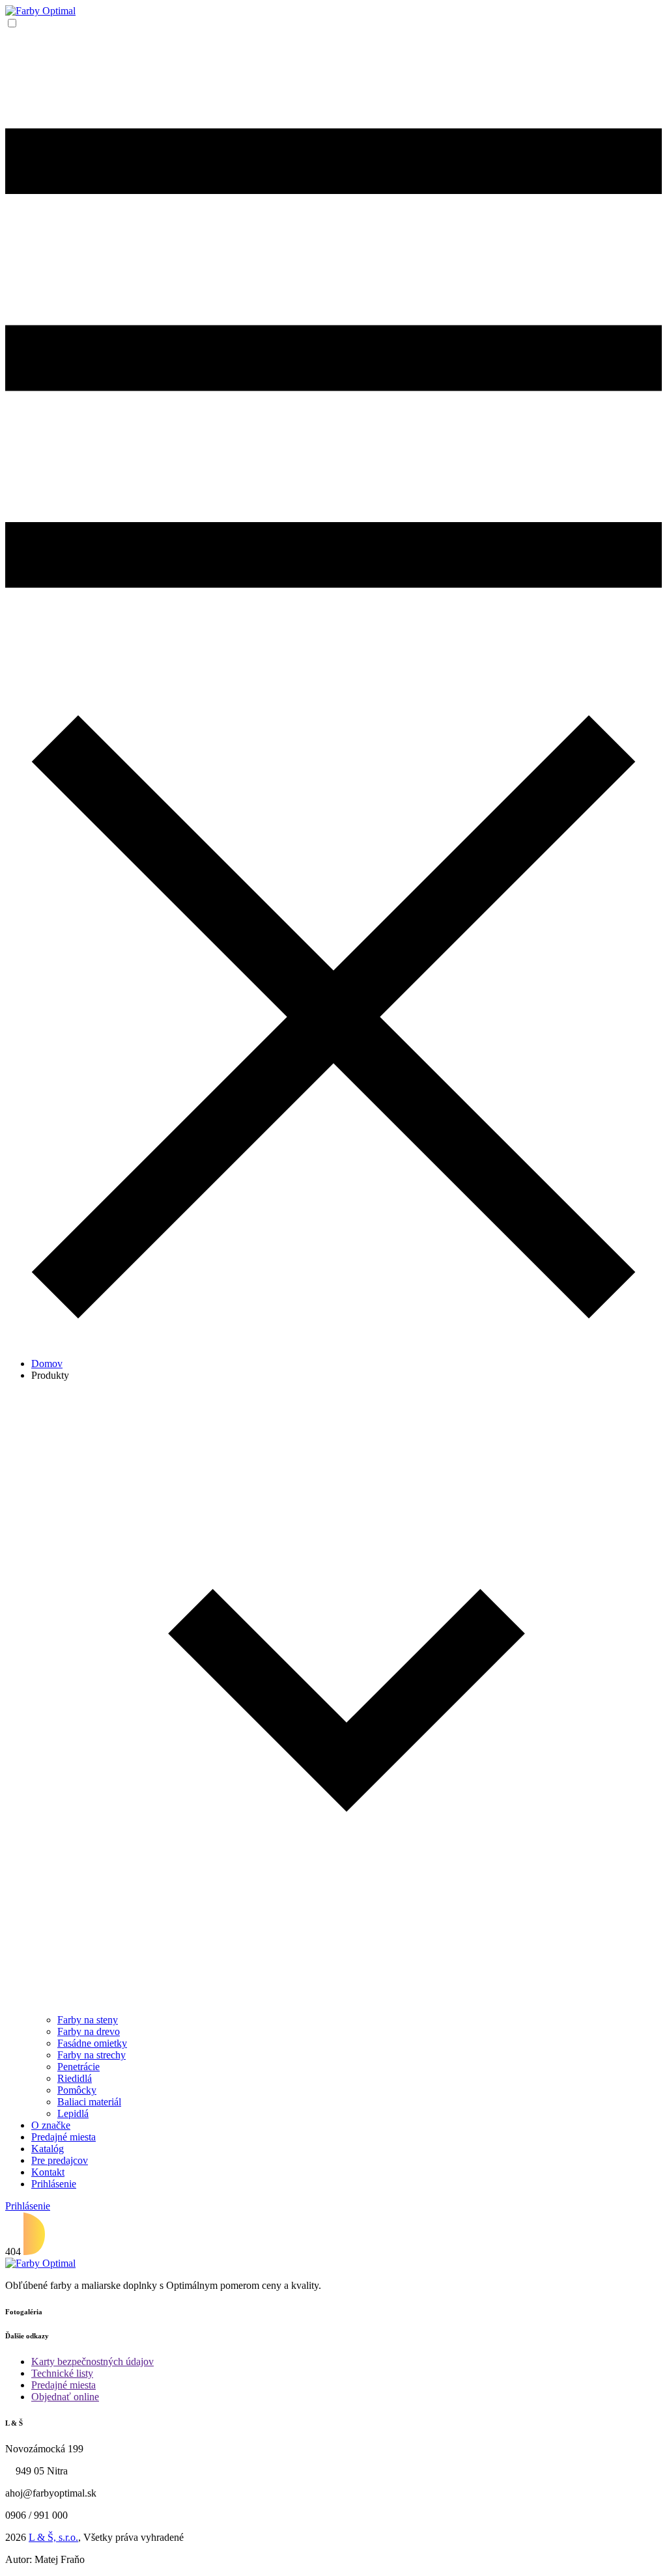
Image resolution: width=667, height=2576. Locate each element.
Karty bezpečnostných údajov (92, 2361)
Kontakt (48, 2172)
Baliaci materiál (89, 2102)
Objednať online (65, 2397)
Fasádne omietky (92, 2043)
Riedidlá (75, 2078)
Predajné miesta (64, 2137)
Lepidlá (73, 2113)
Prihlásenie (54, 2184)
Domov (47, 1364)
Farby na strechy (92, 2055)
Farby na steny (88, 2020)
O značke (51, 2125)
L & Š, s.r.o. (53, 2537)
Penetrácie (78, 2067)
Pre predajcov (60, 2160)
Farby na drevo (89, 2031)
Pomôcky (77, 2090)
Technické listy (62, 2373)
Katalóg (48, 2149)
